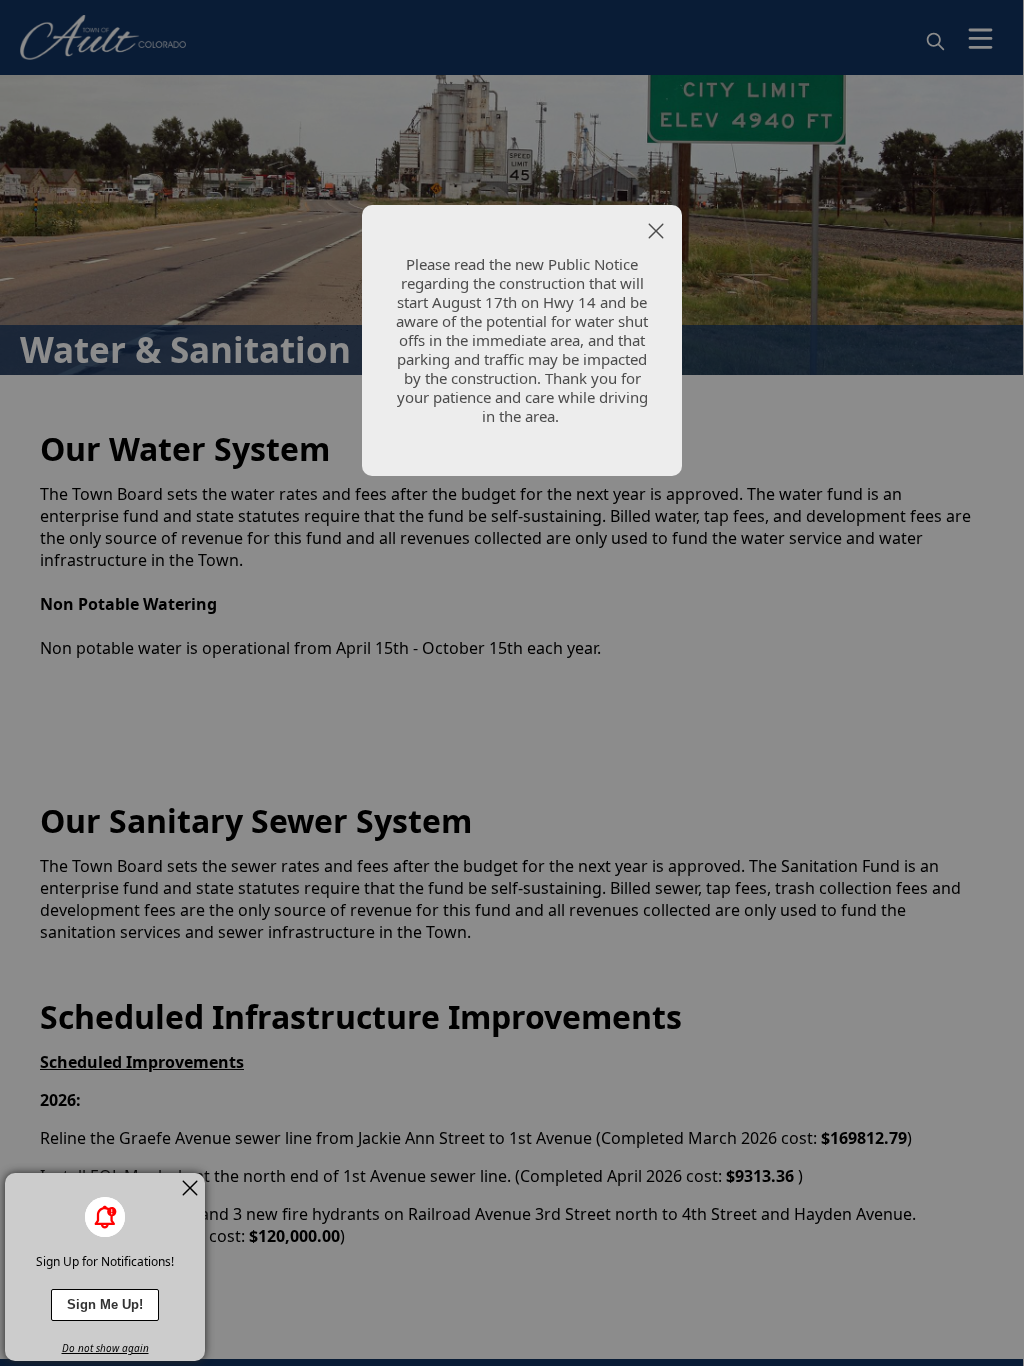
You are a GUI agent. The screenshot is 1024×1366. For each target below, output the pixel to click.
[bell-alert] (105, 1217)
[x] (190, 1188)
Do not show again (105, 1348)
